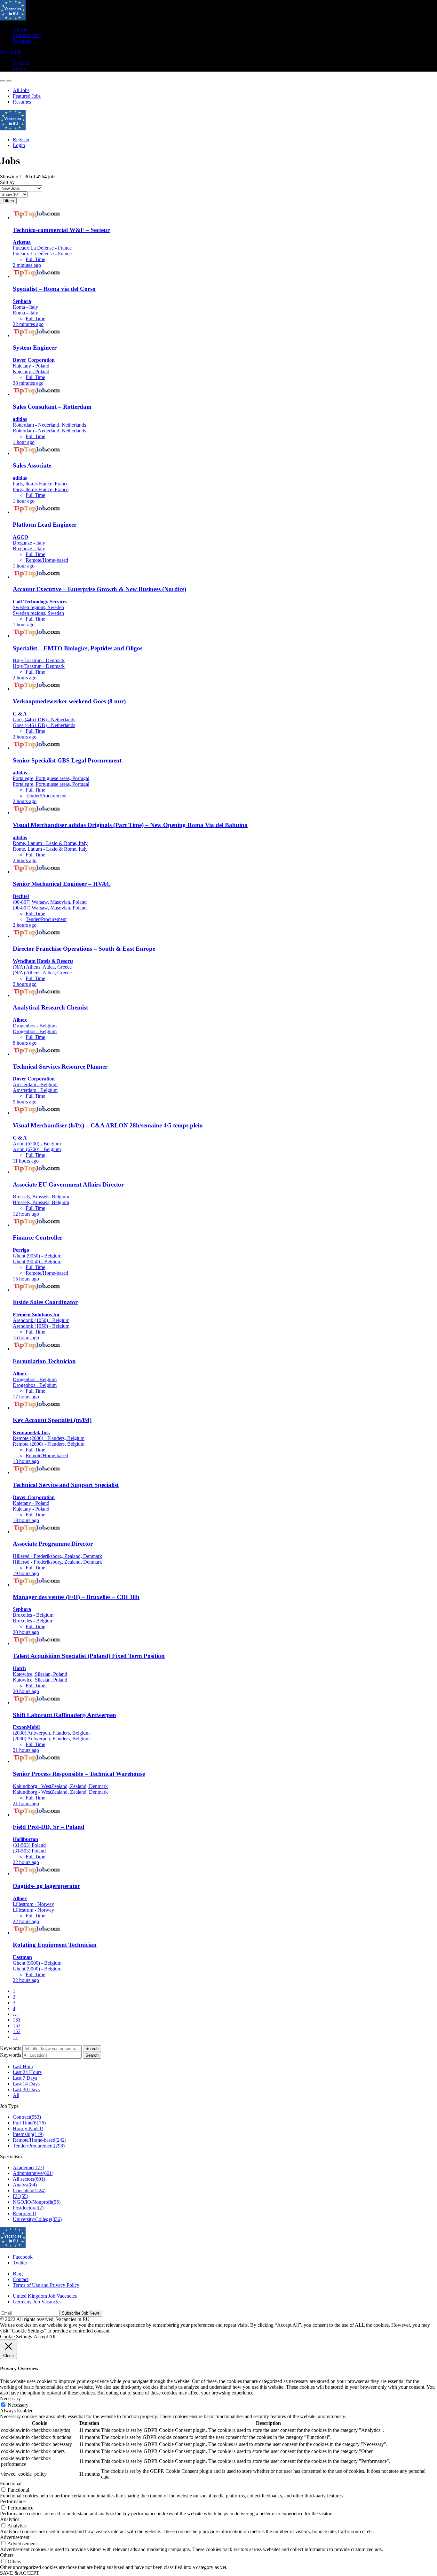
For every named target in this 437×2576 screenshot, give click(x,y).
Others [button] (7, 2555)
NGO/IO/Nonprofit (37, 2202)
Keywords (11, 2048)
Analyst (25, 2185)
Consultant (29, 2190)
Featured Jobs (27, 35)
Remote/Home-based (40, 2140)
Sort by (7, 182)
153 (17, 2031)
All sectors (29, 2179)
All (16, 2095)
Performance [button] (13, 2501)
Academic (28, 2167)
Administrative (33, 2173)
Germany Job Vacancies (37, 2302)
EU (20, 2196)
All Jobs (21, 30)
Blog (18, 2274)
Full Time (29, 2123)
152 (17, 2026)
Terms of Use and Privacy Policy (46, 2285)
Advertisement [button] (15, 2537)
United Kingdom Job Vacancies (45, 2296)
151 (17, 2020)
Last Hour (23, 2066)
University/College (37, 2219)
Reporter (24, 2213)
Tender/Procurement (39, 2146)
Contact (21, 2279)
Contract (27, 2117)
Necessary (18, 2405)
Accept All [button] (44, 2336)
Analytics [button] (10, 2519)
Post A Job (11, 52)
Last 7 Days (25, 2078)
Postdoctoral (28, 2208)
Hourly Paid (28, 2128)
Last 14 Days (26, 2084)
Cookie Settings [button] (16, 2336)
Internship (28, 2134)
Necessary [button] (10, 2398)
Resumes (22, 41)
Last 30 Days (26, 2089)
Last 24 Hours (27, 2072)
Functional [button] (11, 2483)
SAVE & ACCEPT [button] (20, 2573)
